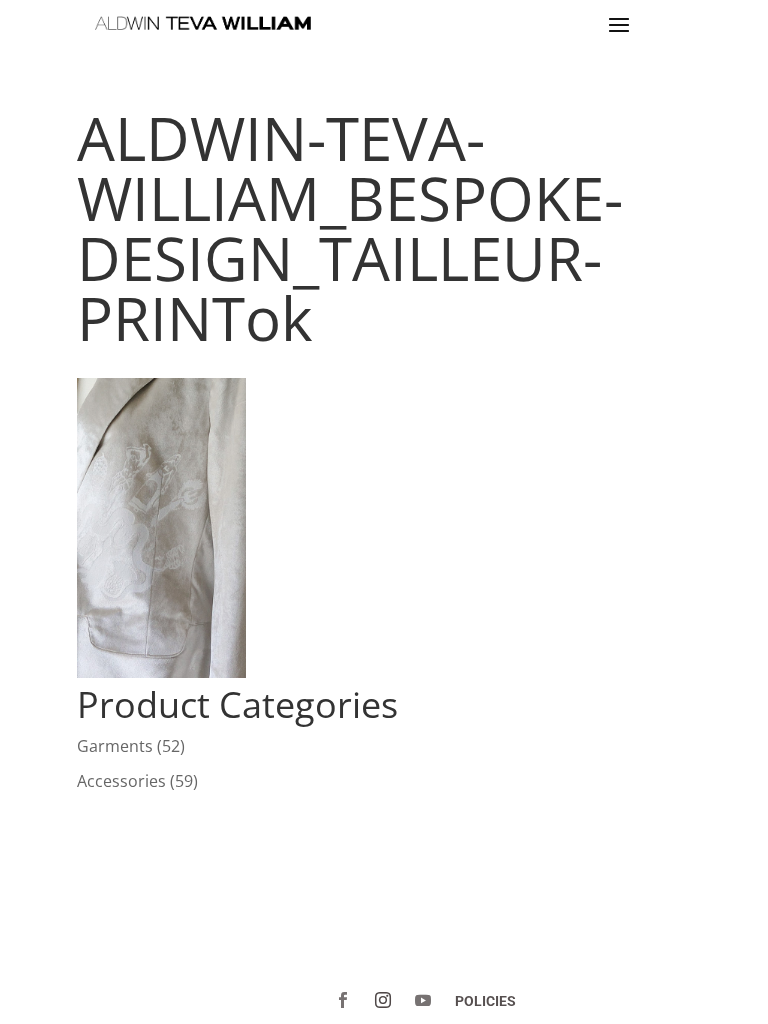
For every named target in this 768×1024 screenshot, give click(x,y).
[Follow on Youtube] (423, 1000)
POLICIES (485, 1001)
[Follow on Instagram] (383, 1000)
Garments (115, 746)
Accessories (121, 781)
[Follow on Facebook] (343, 1000)
